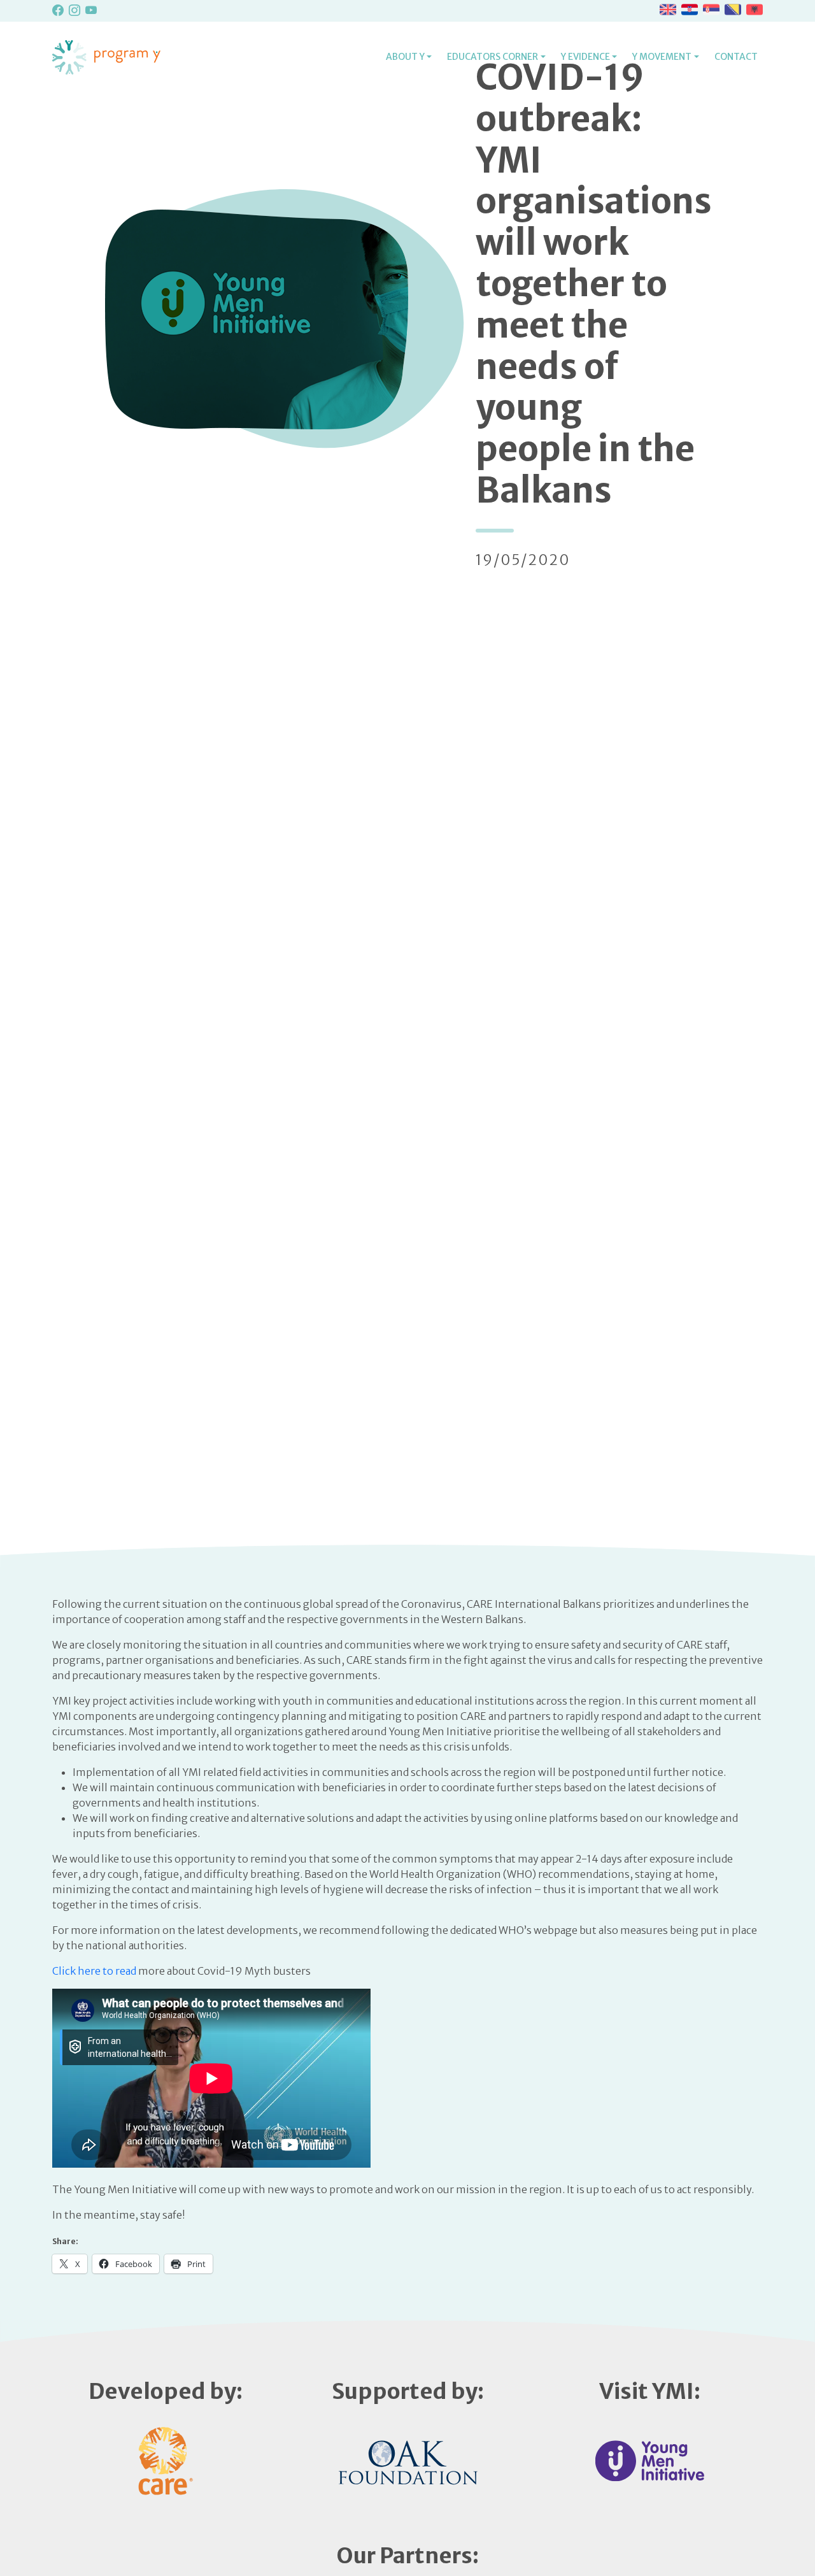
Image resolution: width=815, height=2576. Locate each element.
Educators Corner (493, 57)
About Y (405, 57)
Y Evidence (585, 57)
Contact (736, 57)
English (668, 10)
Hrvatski (690, 10)
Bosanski (733, 10)
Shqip (755, 10)
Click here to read (94, 1971)
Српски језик (711, 10)
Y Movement (662, 57)
